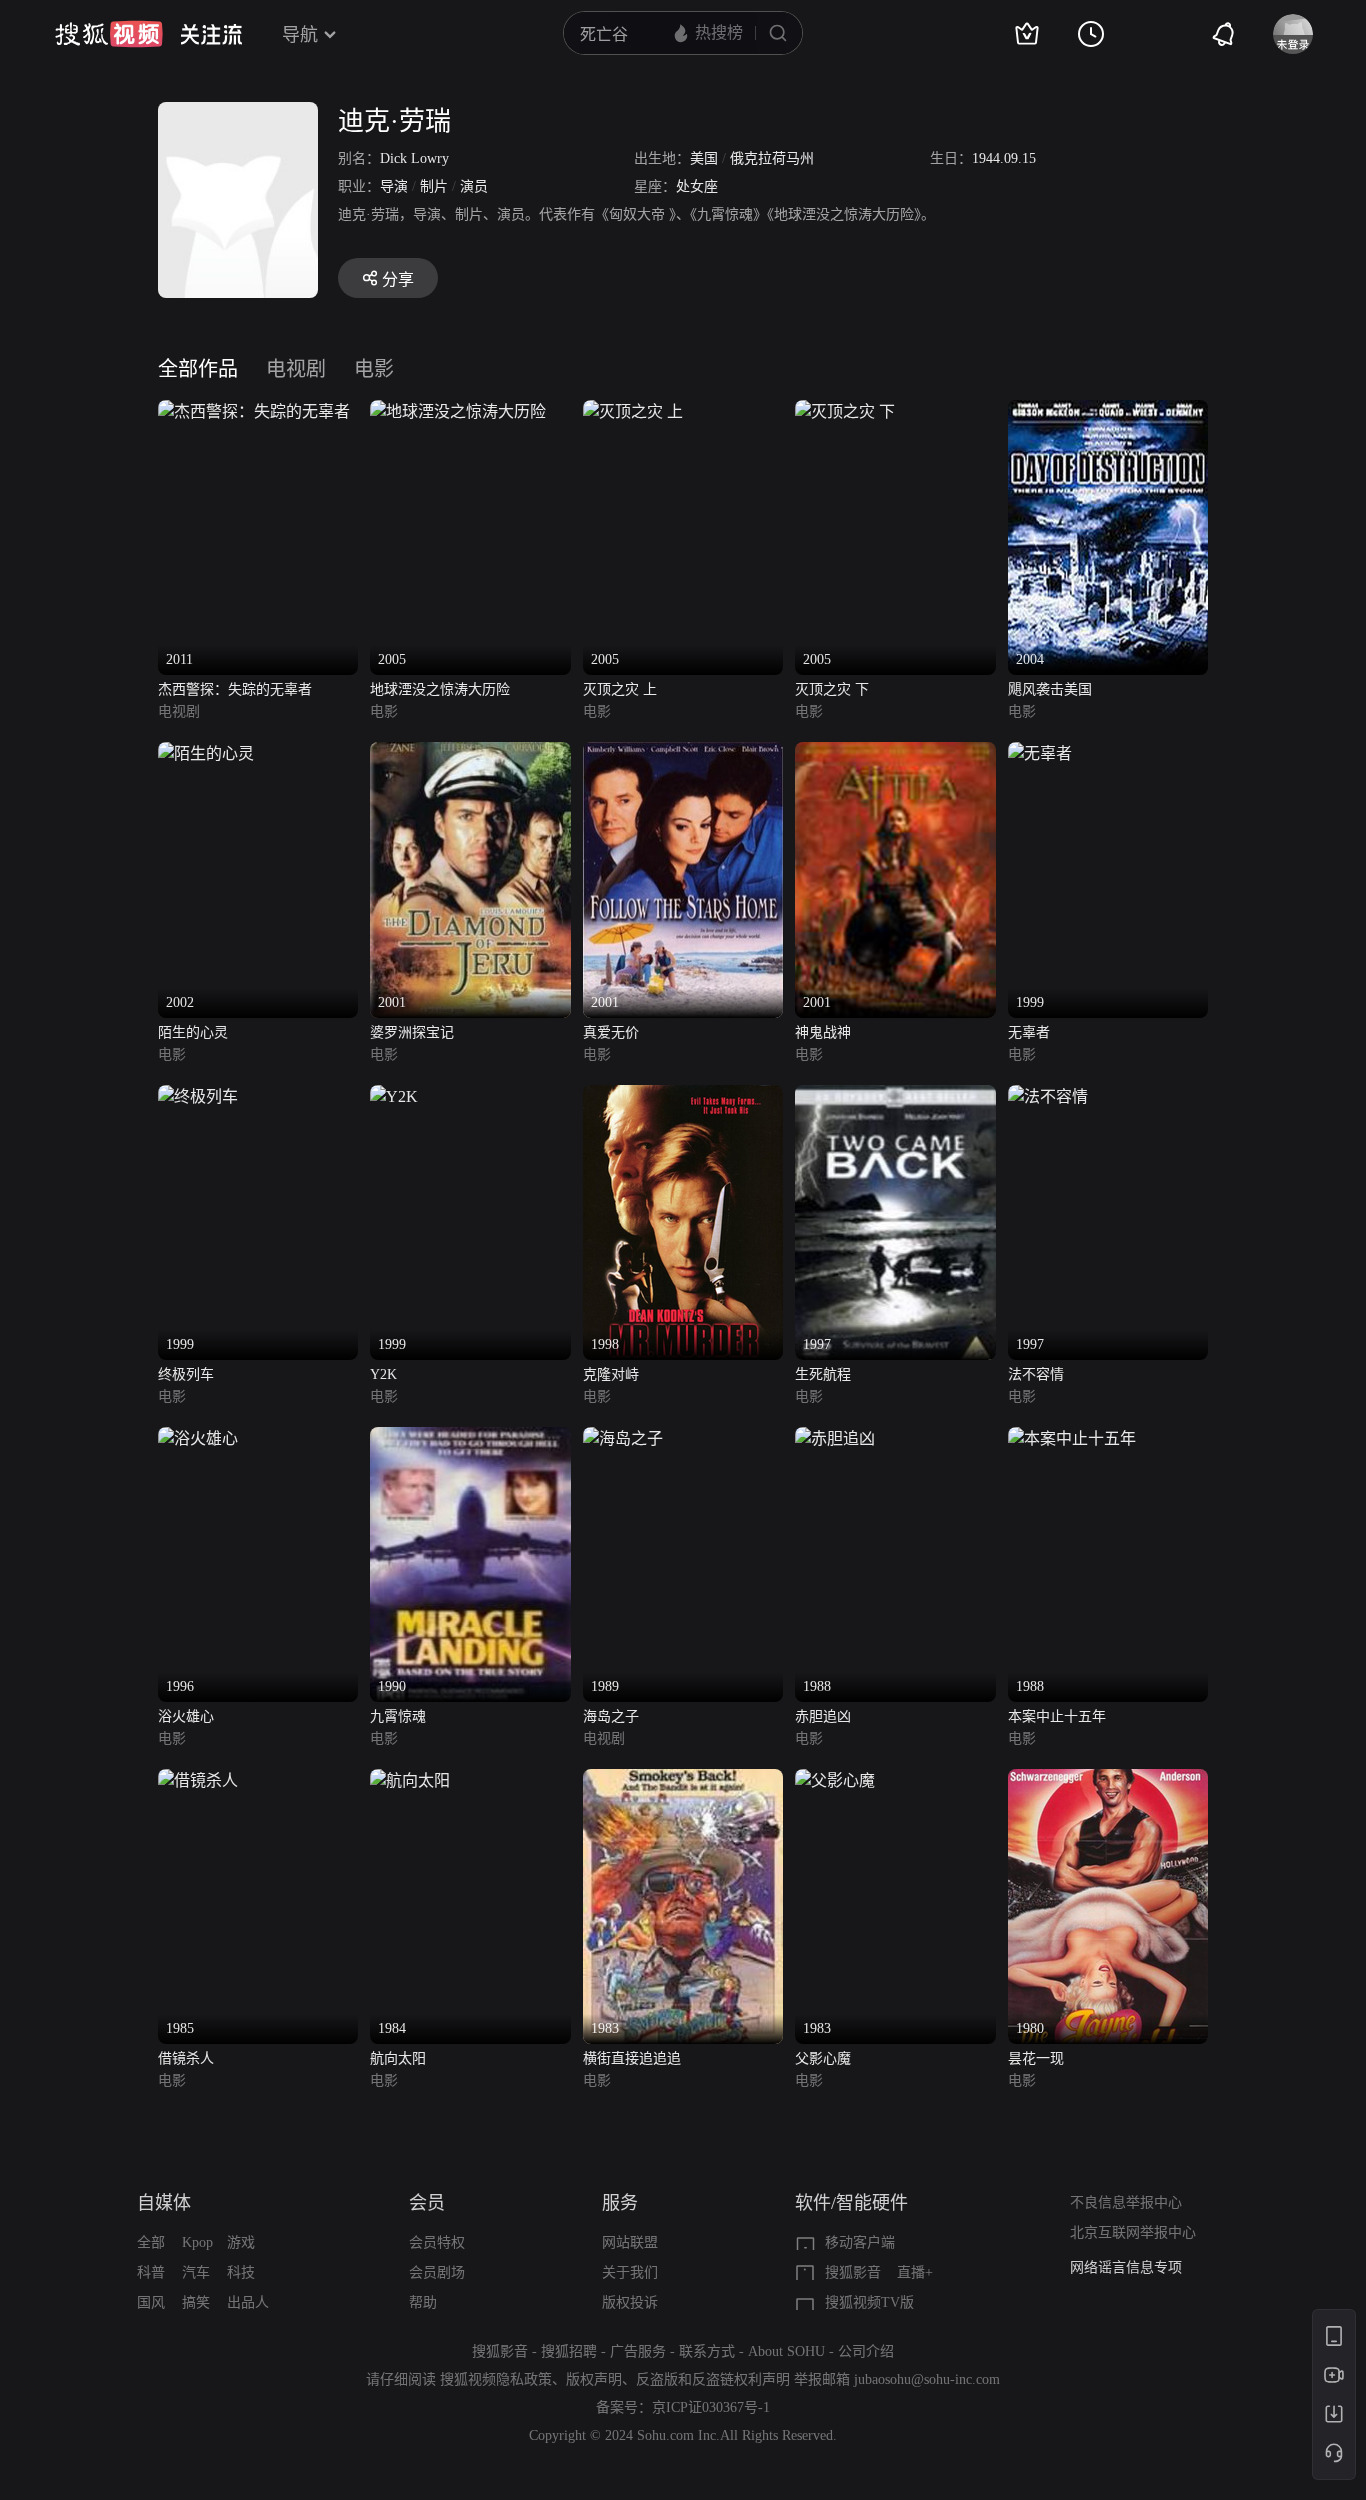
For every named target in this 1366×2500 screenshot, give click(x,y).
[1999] (1040, 753)
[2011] (254, 411)
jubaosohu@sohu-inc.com (927, 2379)
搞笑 (196, 2302)
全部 (151, 2242)
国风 (151, 2302)
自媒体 (164, 2203)
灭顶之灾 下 (832, 689)
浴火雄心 (186, 1716)
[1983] (683, 1780)
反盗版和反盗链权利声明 (713, 2379)
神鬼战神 (823, 1032)
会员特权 (437, 2242)
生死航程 (823, 1374)
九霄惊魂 (398, 1716)
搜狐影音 (853, 2272)
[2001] (470, 753)
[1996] (198, 1438)
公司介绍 (866, 2351)
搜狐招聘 (569, 2351)
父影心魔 (823, 2058)
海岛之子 (611, 1716)
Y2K (383, 1374)
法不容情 (1036, 1374)
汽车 (196, 2272)
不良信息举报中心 (1126, 2202)
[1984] (410, 1780)
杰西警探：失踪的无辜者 (235, 689)
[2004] (1108, 411)
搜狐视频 (109, 34)
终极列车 (186, 1374)
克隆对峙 (611, 1374)
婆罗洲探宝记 (412, 1032)
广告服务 (638, 2351)
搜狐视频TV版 (869, 2302)
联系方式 (707, 2351)
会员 (427, 2203)
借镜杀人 (186, 2058)
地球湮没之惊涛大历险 (440, 689)
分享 (398, 279)
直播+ (915, 2272)
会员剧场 (437, 2272)
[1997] (895, 1096)
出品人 (248, 2302)
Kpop (197, 2242)
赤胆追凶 (823, 1716)
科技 (241, 2272)
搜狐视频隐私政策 (496, 2379)
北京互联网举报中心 (1133, 2232)
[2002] (206, 753)
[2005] (458, 411)
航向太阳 (398, 2058)
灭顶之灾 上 (620, 689)
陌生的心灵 (193, 1032)
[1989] (623, 1438)
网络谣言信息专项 (1126, 2267)
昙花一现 (1036, 2058)
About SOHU (786, 2351)
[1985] (198, 1780)
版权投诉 (630, 2302)
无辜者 (1029, 1032)
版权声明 (594, 2379)
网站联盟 (630, 2242)
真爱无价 (611, 1032)
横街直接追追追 (632, 2058)
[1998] (683, 1096)
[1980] (1108, 1780)
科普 (151, 2272)
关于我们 (630, 2272)
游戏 (241, 2242)
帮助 (423, 2302)
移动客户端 (860, 2242)
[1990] (470, 1438)
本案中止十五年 (1057, 1716)
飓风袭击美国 (1050, 689)
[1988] (835, 1438)
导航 (300, 35)
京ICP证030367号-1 (711, 2407)
